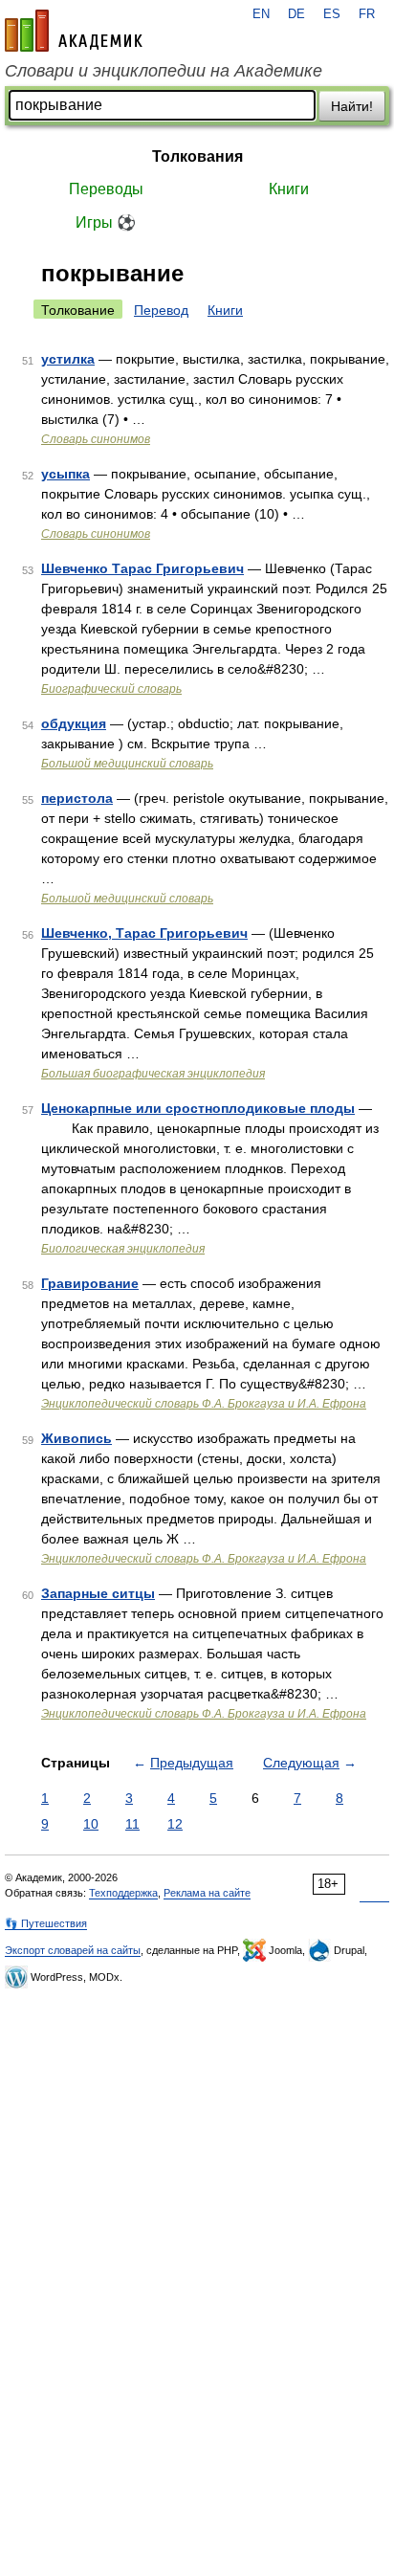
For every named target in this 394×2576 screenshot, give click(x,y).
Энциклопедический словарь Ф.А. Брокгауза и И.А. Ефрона (204, 1404)
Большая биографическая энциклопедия (153, 1074)
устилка (68, 359)
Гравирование (90, 1283)
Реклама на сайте (207, 1893)
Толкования (197, 156)
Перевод (161, 310)
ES (332, 14)
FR (367, 14)
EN (261, 14)
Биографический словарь (111, 689)
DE (296, 14)
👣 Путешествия (46, 1923)
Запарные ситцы (98, 1593)
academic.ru (74, 31)
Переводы (106, 189)
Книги (289, 189)
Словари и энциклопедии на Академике (164, 71)
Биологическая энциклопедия (123, 1249)
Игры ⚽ (106, 222)
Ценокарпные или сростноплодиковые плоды (198, 1108)
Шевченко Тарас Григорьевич (142, 568)
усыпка (66, 474)
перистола (77, 798)
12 (175, 1824)
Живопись (77, 1438)
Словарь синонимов (96, 439)
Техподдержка (123, 1893)
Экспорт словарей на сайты (73, 1950)
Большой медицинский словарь (127, 764)
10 (91, 1824)
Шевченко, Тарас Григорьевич (144, 933)
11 (132, 1824)
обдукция (74, 723)
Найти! (352, 106)
